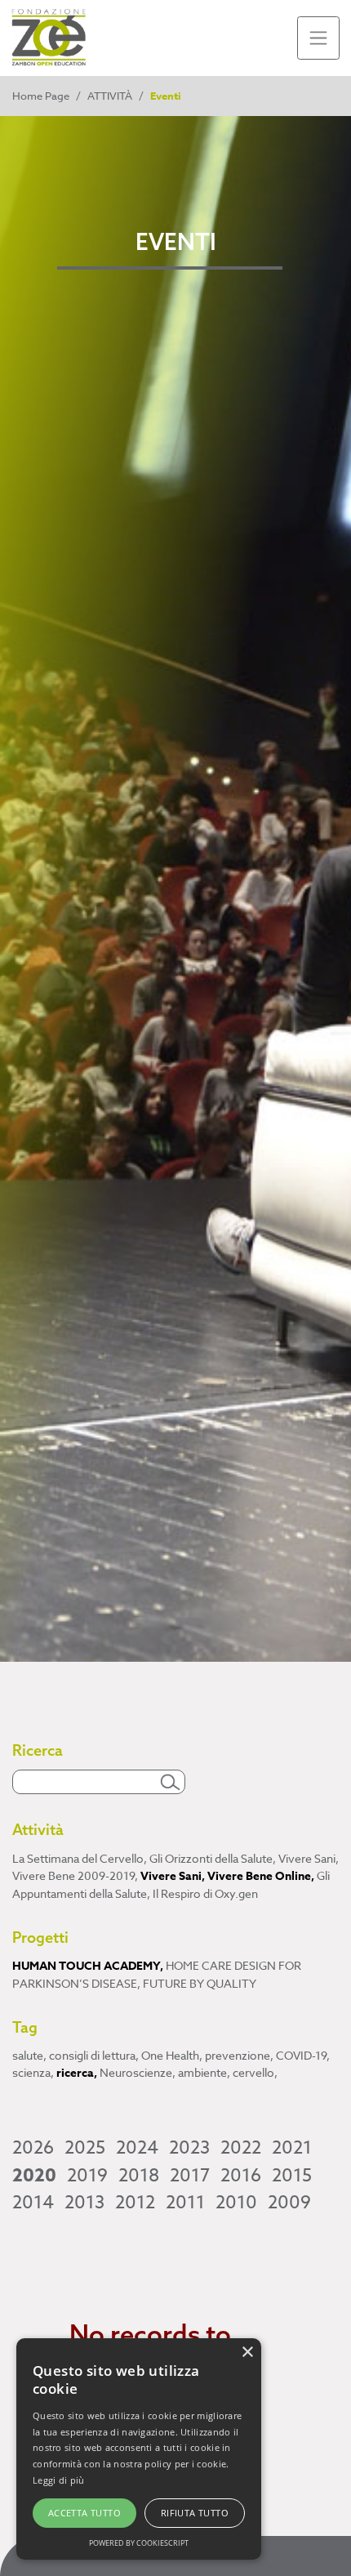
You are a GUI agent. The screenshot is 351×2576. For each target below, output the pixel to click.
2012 (135, 2203)
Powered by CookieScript (139, 2543)
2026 (33, 2148)
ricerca (77, 2073)
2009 (289, 2203)
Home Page (41, 96)
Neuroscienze (138, 2072)
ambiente (204, 2072)
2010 (236, 2203)
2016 (241, 2176)
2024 (137, 2148)
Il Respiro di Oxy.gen (205, 1893)
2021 (292, 2148)
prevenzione (239, 2055)
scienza (33, 2072)
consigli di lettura (94, 2055)
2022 (241, 2148)
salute (29, 2055)
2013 (84, 2203)
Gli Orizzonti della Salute (213, 1858)
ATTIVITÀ (110, 96)
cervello (255, 2072)
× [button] (247, 2353)
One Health (172, 2055)
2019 (87, 2176)
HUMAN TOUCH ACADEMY (88, 1966)
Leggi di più (59, 2480)
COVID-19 (303, 2055)
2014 (33, 2203)
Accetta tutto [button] (84, 2513)
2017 (190, 2176)
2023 (189, 2148)
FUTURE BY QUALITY (200, 1983)
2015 (292, 2176)
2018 (139, 2176)
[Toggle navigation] (319, 38)
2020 (34, 2176)
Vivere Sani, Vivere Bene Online (227, 1876)
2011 (185, 2203)
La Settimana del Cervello (80, 1858)
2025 (85, 2148)
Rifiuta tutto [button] (195, 2513)
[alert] (139, 2449)
